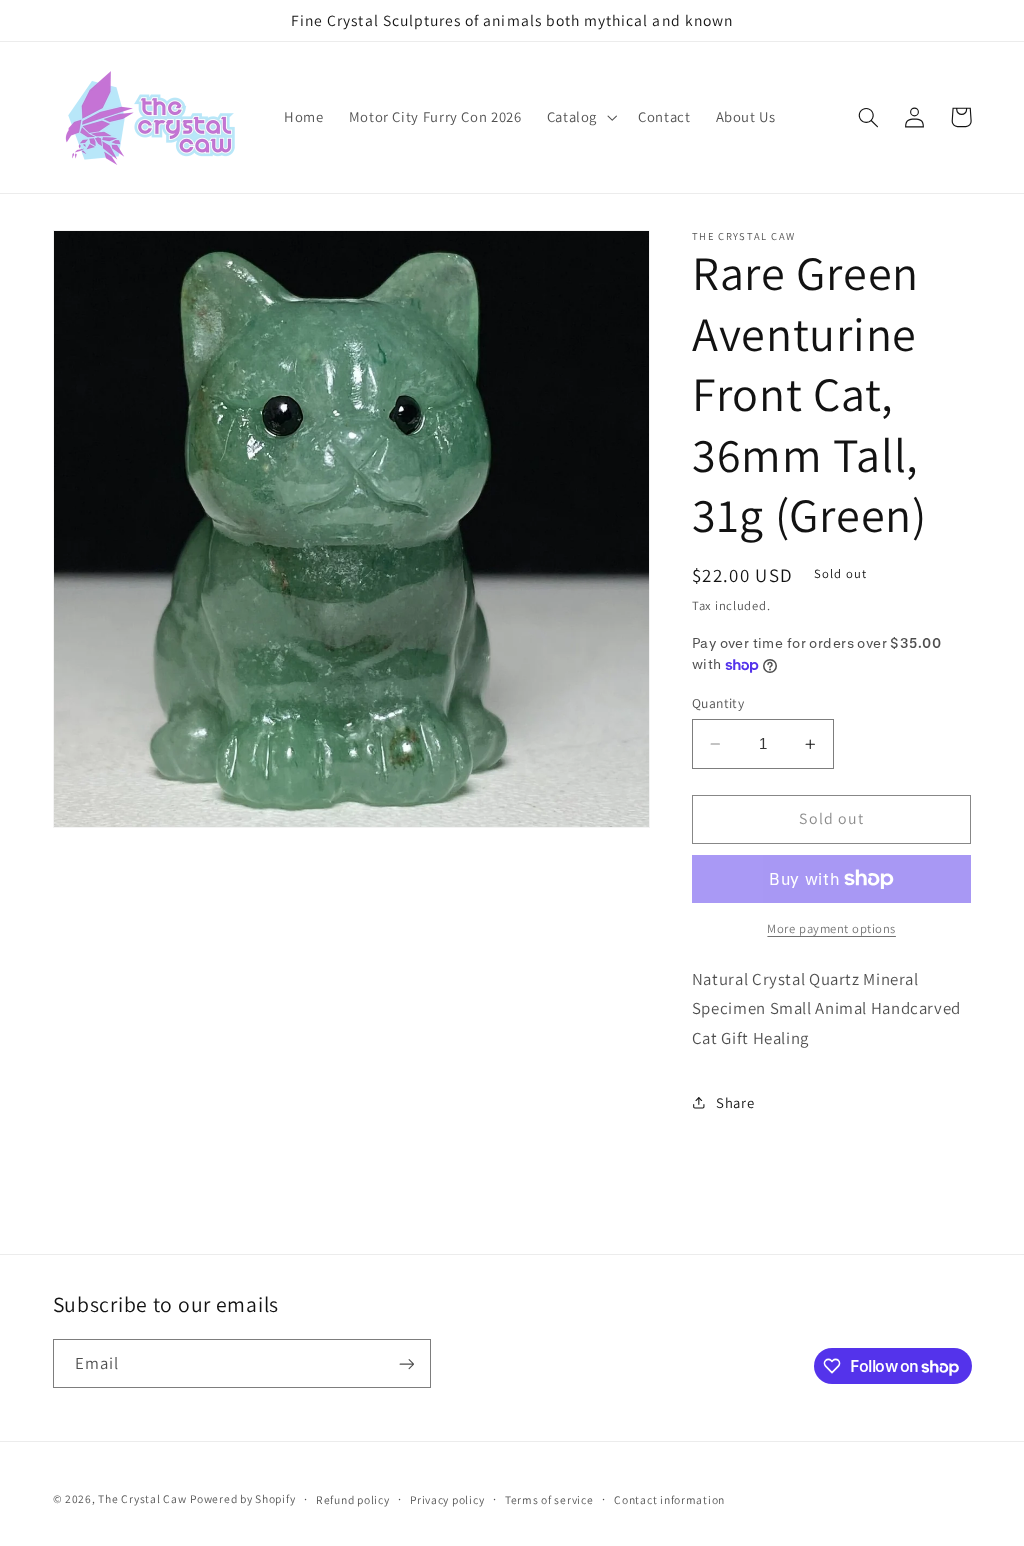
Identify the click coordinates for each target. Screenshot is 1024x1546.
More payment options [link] (831, 928)
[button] (579, 118)
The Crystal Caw (142, 1498)
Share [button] (735, 1102)
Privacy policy (447, 1499)
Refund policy (353, 1499)
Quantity (718, 703)
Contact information (669, 1499)
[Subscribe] (406, 1363)
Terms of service (549, 1499)
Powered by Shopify (242, 1498)
